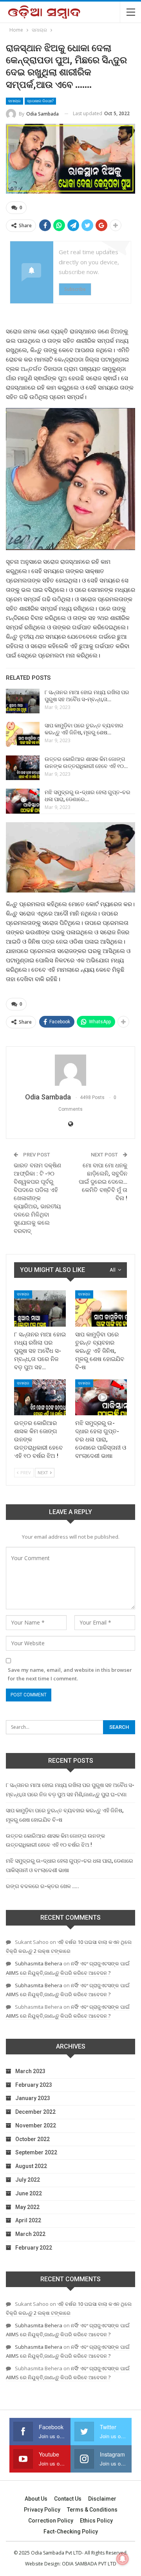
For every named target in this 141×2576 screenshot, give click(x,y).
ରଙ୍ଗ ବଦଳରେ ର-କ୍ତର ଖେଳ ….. (42, 1886)
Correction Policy (51, 2521)
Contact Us (68, 2499)
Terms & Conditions (92, 2510)
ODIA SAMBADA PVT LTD (89, 2564)
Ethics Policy (96, 2521)
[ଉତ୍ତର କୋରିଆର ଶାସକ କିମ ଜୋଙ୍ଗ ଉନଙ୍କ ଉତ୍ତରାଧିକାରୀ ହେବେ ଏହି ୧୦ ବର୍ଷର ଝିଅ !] (23, 768)
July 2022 (28, 2180)
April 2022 (28, 2220)
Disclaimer (102, 2499)
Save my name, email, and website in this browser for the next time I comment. (70, 1674)
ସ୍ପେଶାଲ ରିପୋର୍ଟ (40, 101)
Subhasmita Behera (39, 1963)
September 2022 (36, 2152)
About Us (36, 2499)
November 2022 (36, 2125)
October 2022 (33, 2139)
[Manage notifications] (123, 2559)
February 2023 (34, 2085)
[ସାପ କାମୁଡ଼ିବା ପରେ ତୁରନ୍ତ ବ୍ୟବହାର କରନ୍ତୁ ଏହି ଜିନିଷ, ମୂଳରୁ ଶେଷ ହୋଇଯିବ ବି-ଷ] (23, 734)
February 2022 (34, 2248)
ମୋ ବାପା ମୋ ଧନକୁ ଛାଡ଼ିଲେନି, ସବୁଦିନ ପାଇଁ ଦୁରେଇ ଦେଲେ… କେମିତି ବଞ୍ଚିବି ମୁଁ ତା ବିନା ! (103, 1182)
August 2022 (31, 2166)
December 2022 (35, 2112)
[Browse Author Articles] (70, 1070)
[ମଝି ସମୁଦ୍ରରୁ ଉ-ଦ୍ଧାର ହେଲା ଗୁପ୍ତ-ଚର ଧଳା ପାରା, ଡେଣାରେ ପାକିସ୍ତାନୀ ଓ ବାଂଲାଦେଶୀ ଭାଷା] (23, 801)
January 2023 (33, 2098)
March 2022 (30, 2234)
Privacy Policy (42, 2510)
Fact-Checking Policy (71, 2531)
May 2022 (27, 2207)
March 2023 (30, 2071)
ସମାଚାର (14, 101)
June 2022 (29, 2193)
